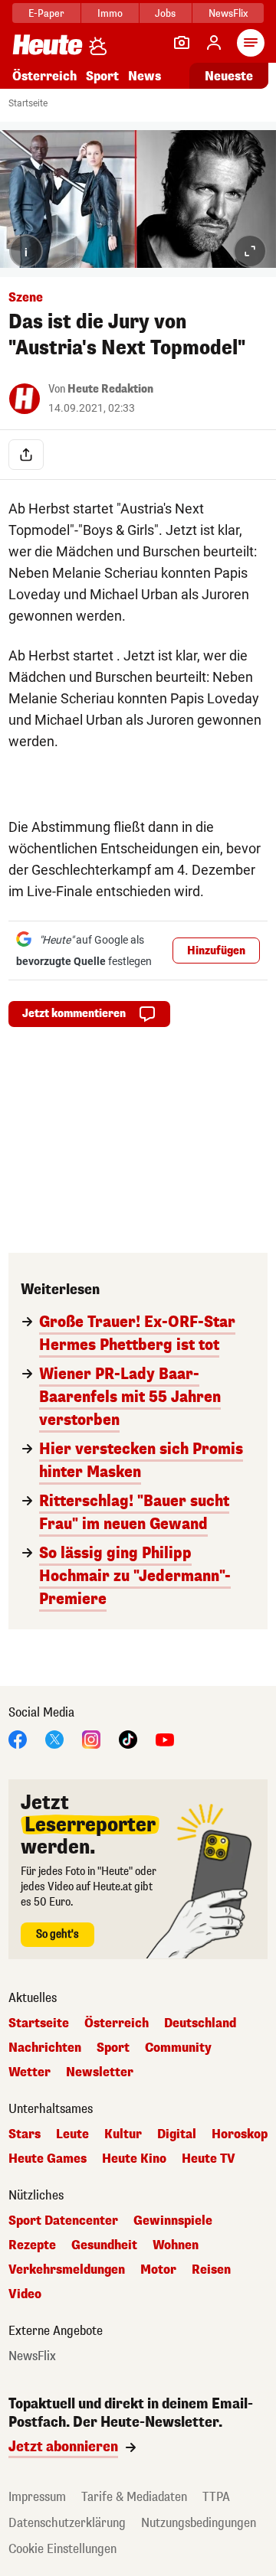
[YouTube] (165, 1738)
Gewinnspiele (173, 2221)
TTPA (216, 2497)
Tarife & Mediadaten (134, 2497)
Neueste (229, 76)
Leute (72, 2134)
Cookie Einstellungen (62, 2549)
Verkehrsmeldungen (67, 2270)
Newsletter (100, 2072)
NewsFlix (228, 13)
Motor (158, 2270)
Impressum (37, 2497)
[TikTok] (128, 1738)
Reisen (211, 2270)
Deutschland (200, 2023)
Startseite (28, 103)
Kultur (123, 2134)
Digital (177, 2134)
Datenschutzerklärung (67, 2523)
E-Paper (46, 13)
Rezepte (32, 2245)
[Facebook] (18, 1738)
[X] (54, 1738)
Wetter (30, 2072)
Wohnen (176, 2245)
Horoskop (240, 2134)
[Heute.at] (48, 44)
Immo (110, 13)
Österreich (44, 76)
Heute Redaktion (110, 389)
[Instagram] (91, 1738)
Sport (102, 76)
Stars (25, 2134)
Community (178, 2048)
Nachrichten (45, 2048)
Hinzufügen (216, 951)
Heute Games (48, 2159)
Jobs (165, 13)
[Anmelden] (214, 43)
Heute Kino (134, 2159)
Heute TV (209, 2159)
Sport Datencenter (63, 2221)
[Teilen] (26, 455)
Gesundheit (104, 2245)
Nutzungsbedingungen (199, 2523)
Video (25, 2294)
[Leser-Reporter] (182, 43)
